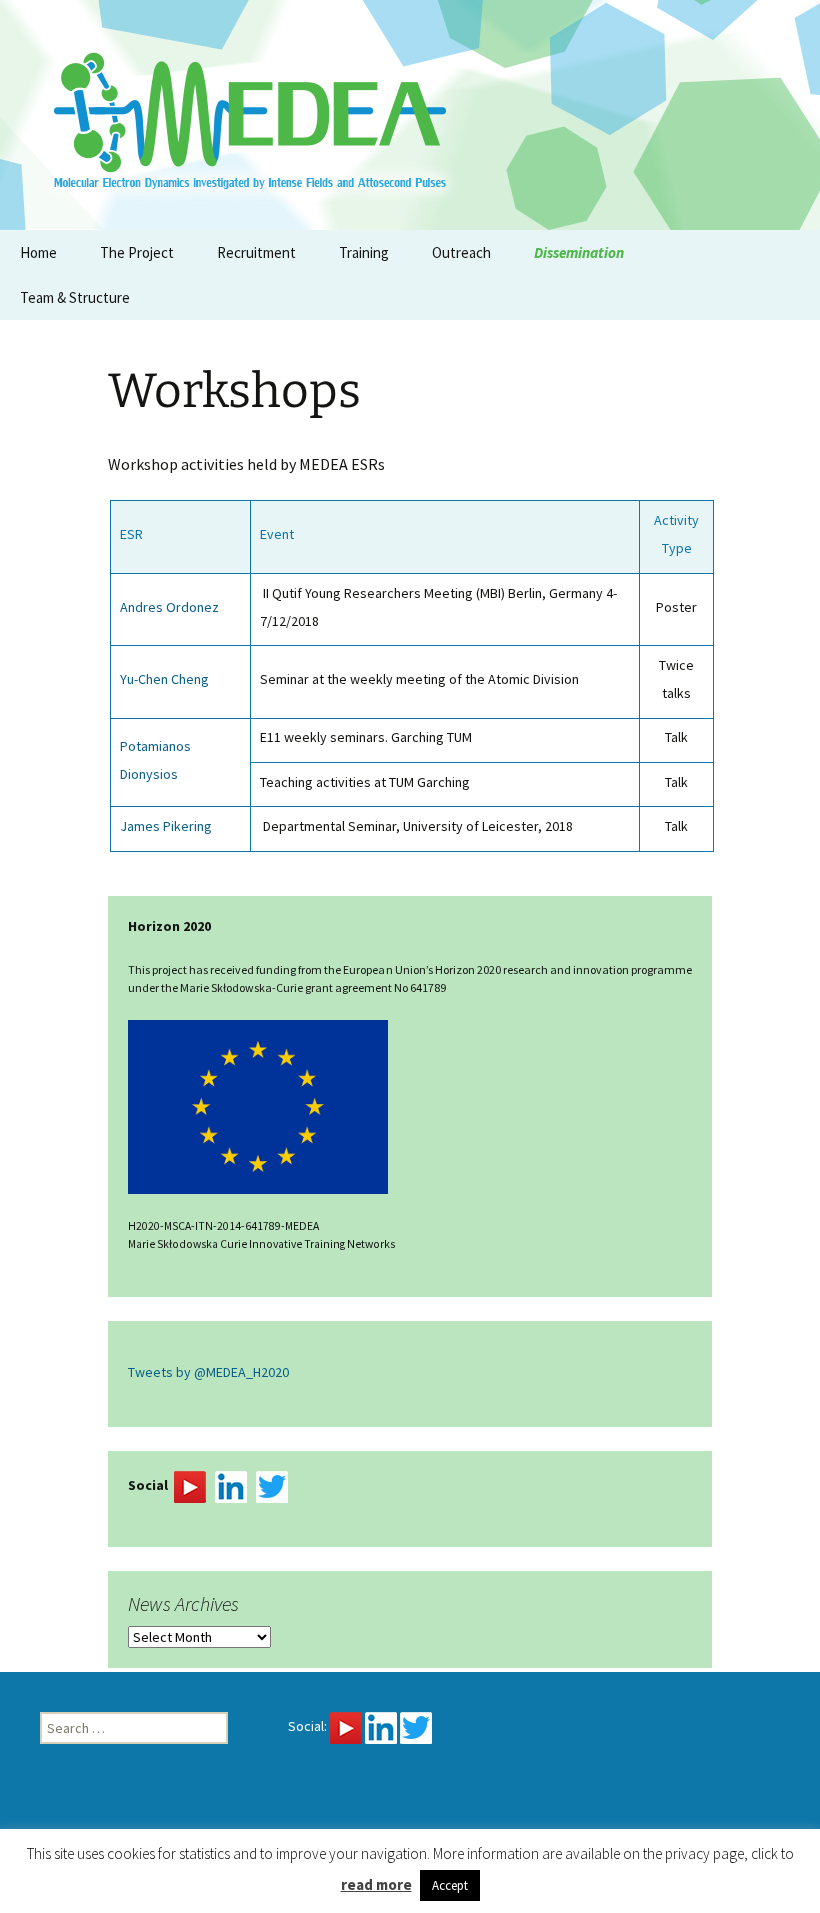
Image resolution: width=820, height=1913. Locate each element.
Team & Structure (75, 297)
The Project (137, 252)
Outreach (461, 252)
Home (38, 252)
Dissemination (579, 252)
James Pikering (166, 826)
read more (376, 1884)
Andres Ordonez (169, 607)
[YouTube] (190, 1486)
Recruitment (256, 252)
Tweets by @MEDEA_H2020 (208, 1372)
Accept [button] (450, 1885)
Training (364, 252)
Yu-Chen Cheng (164, 679)
